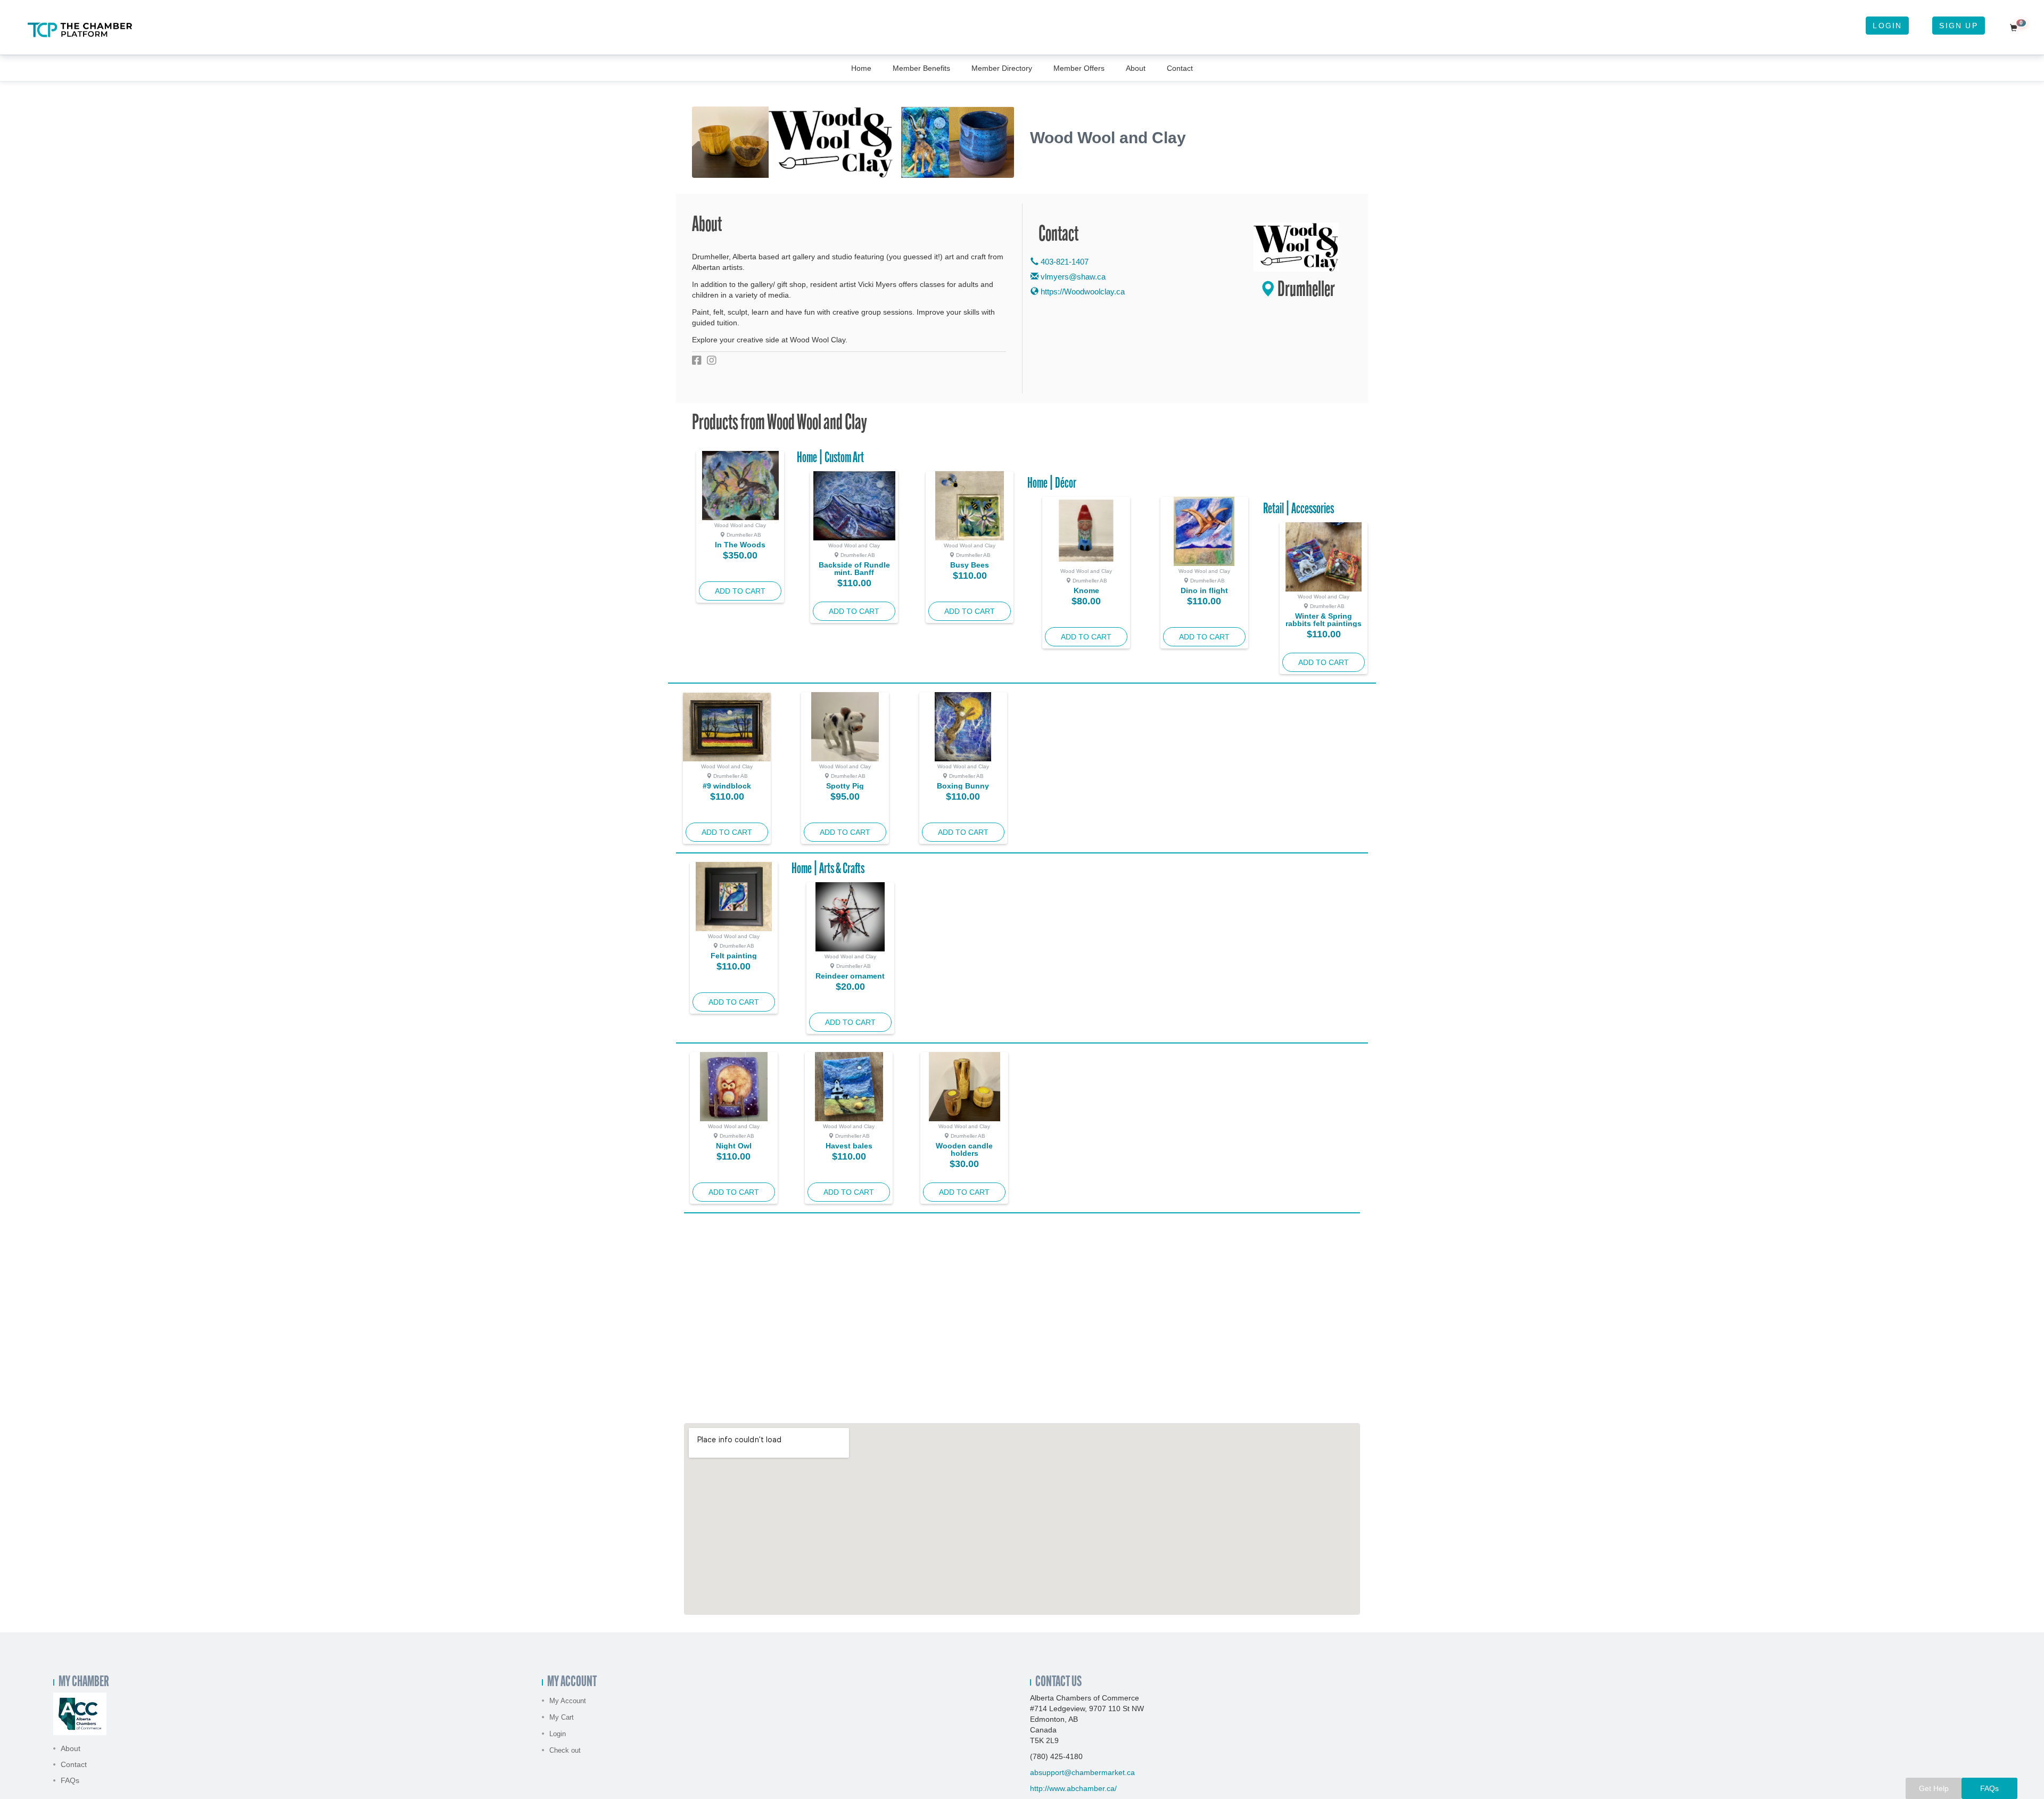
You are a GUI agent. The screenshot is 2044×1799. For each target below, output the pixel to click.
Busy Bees (970, 565)
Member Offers (1079, 68)
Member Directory (1002, 68)
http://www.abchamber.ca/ (1073, 1788)
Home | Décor (1052, 484)
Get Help (1934, 1788)
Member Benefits (921, 68)
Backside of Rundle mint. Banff (854, 569)
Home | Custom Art (830, 458)
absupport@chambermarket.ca (1082, 1772)
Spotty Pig (845, 786)
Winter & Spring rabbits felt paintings (1324, 620)
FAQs (70, 1780)
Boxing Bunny (963, 786)
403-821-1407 (1064, 262)
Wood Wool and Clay (740, 525)
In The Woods (740, 545)
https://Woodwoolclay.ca (1082, 291)
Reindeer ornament (850, 976)
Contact (1180, 68)
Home (861, 68)
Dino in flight (1204, 590)
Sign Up (1958, 26)
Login (1887, 26)
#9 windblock (727, 786)
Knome (1086, 590)
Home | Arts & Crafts (828, 869)
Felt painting (734, 956)
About (1136, 68)
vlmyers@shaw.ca (1073, 277)
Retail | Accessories (1299, 510)
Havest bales (849, 1146)
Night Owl (734, 1146)
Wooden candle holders (964, 1149)
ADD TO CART (740, 591)
